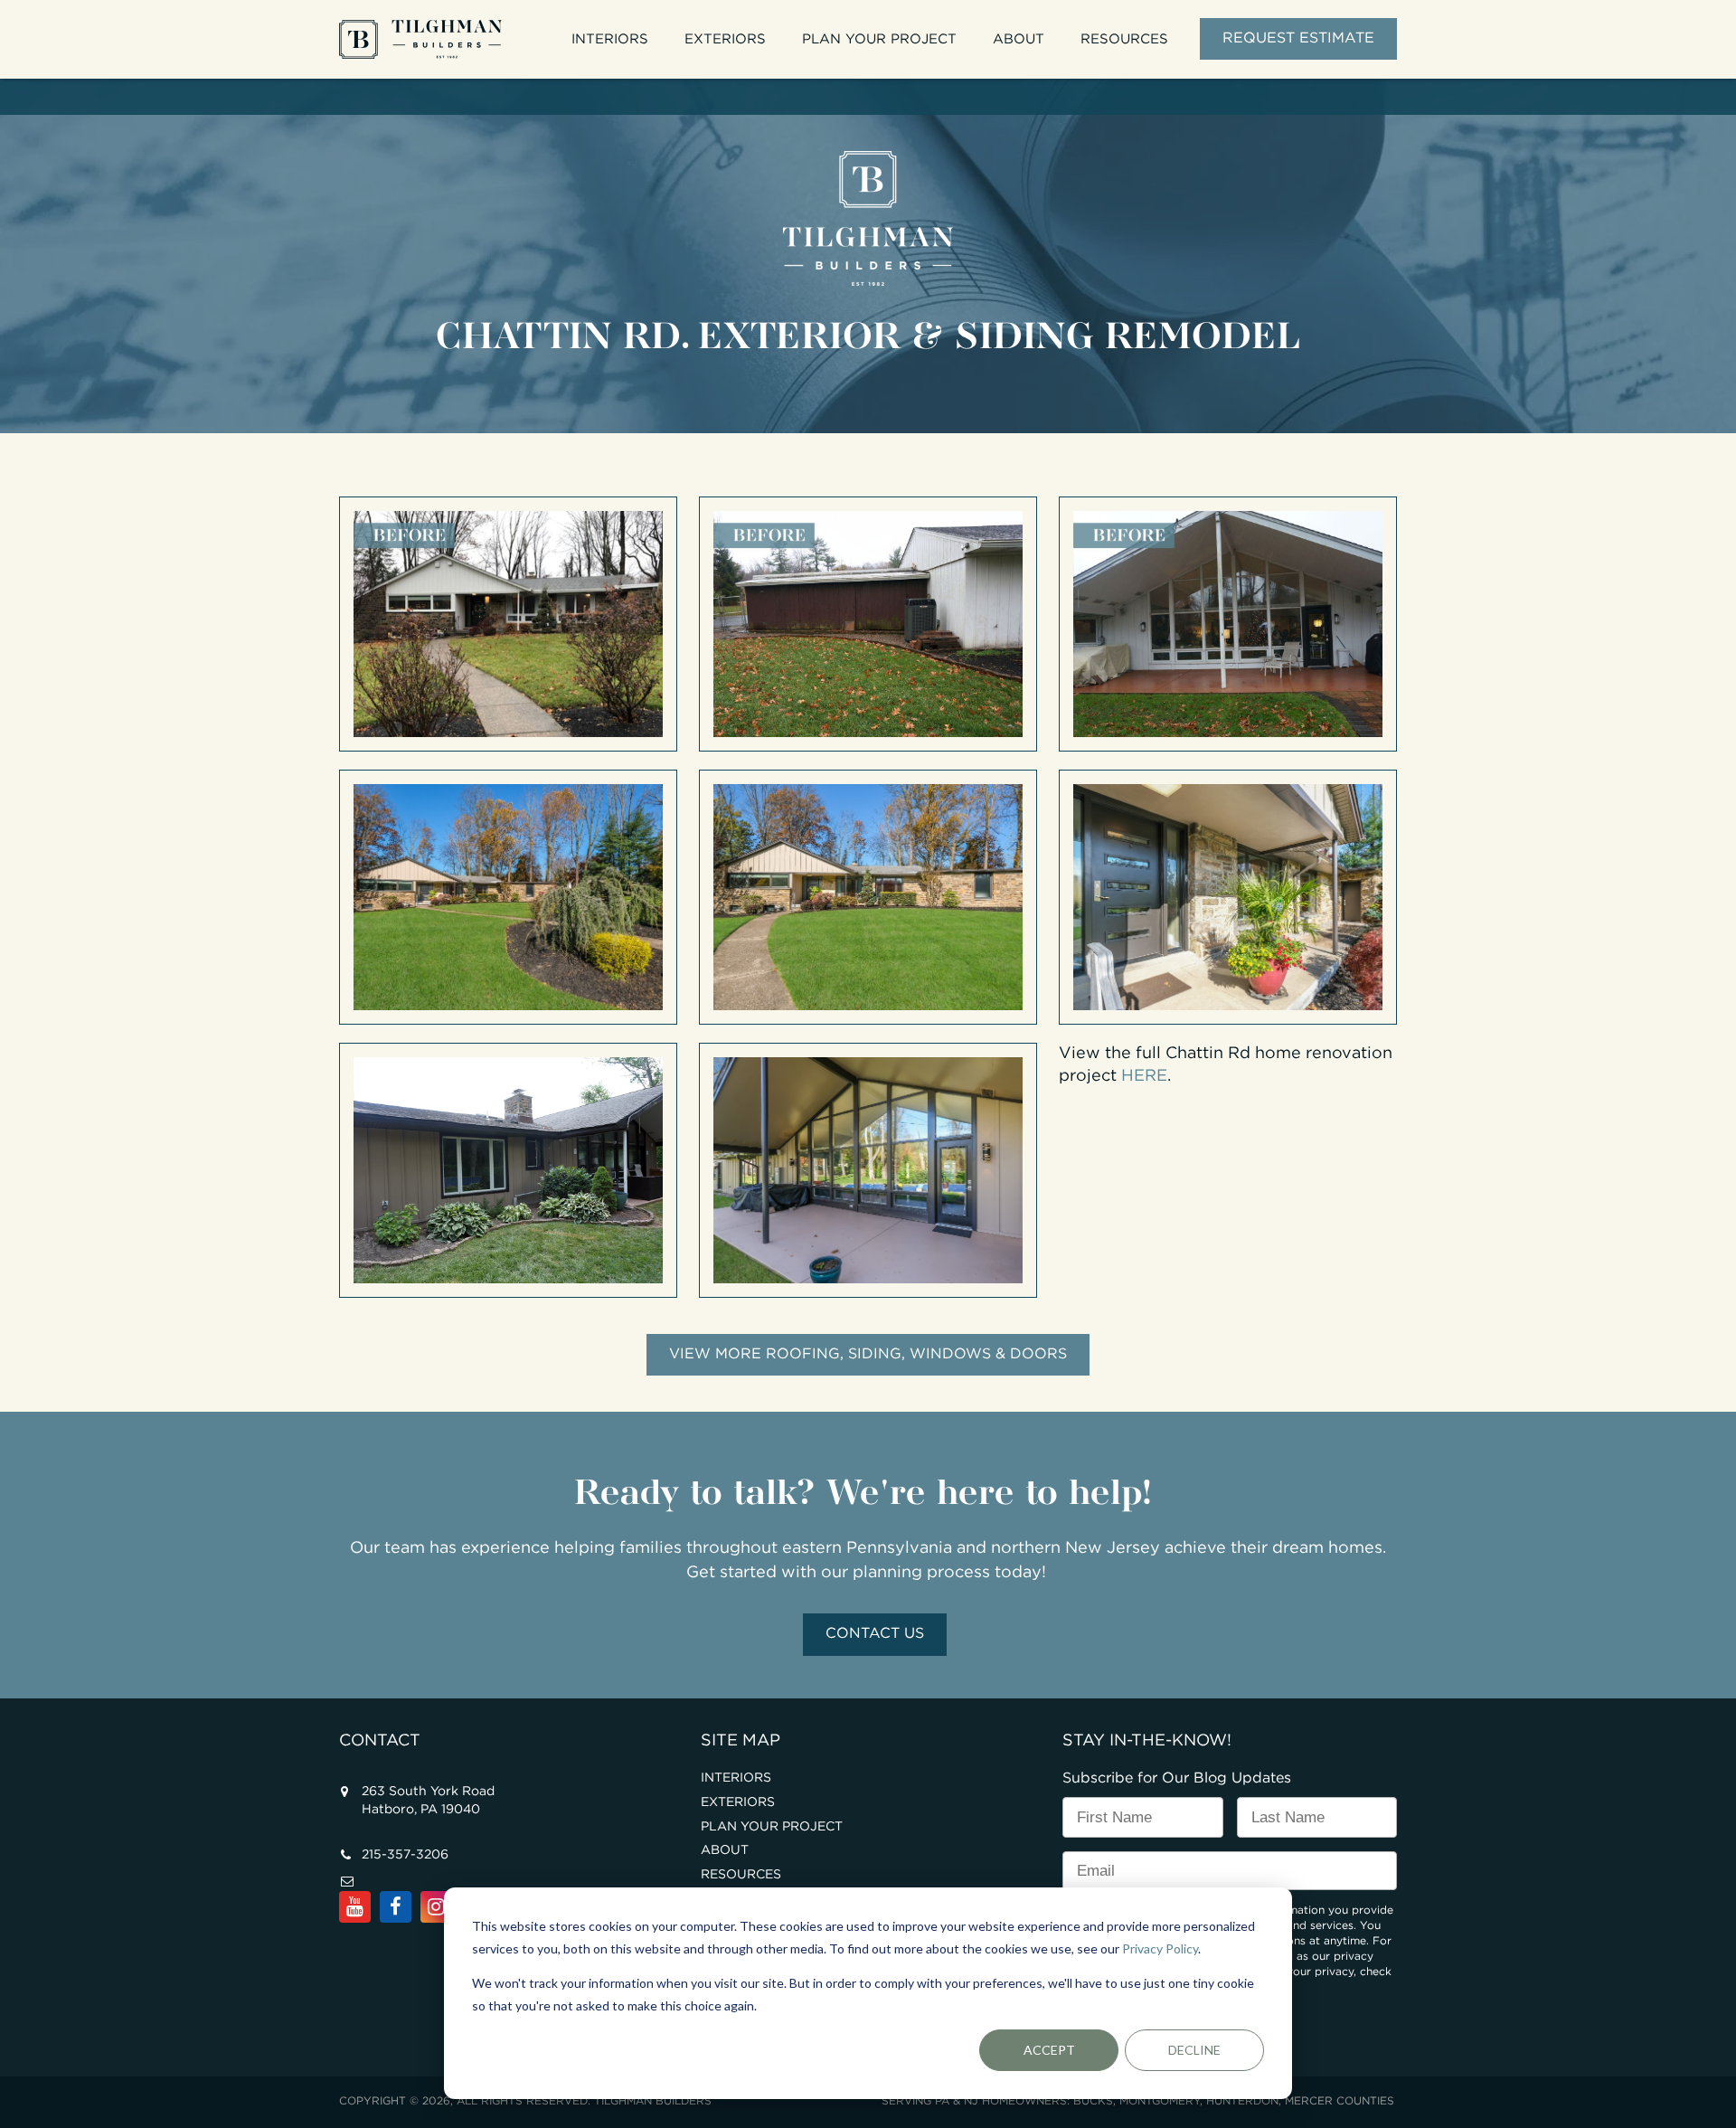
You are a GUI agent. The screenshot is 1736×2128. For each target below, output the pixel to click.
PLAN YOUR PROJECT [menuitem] (879, 39)
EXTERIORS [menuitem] (725, 39)
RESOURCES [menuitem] (1124, 39)
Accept (1049, 2050)
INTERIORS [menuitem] (610, 39)
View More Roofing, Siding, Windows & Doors (868, 1354)
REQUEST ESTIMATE (1298, 38)
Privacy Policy (1160, 1948)
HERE (1144, 1076)
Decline (1194, 2050)
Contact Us (875, 1634)
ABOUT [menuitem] (1019, 39)
